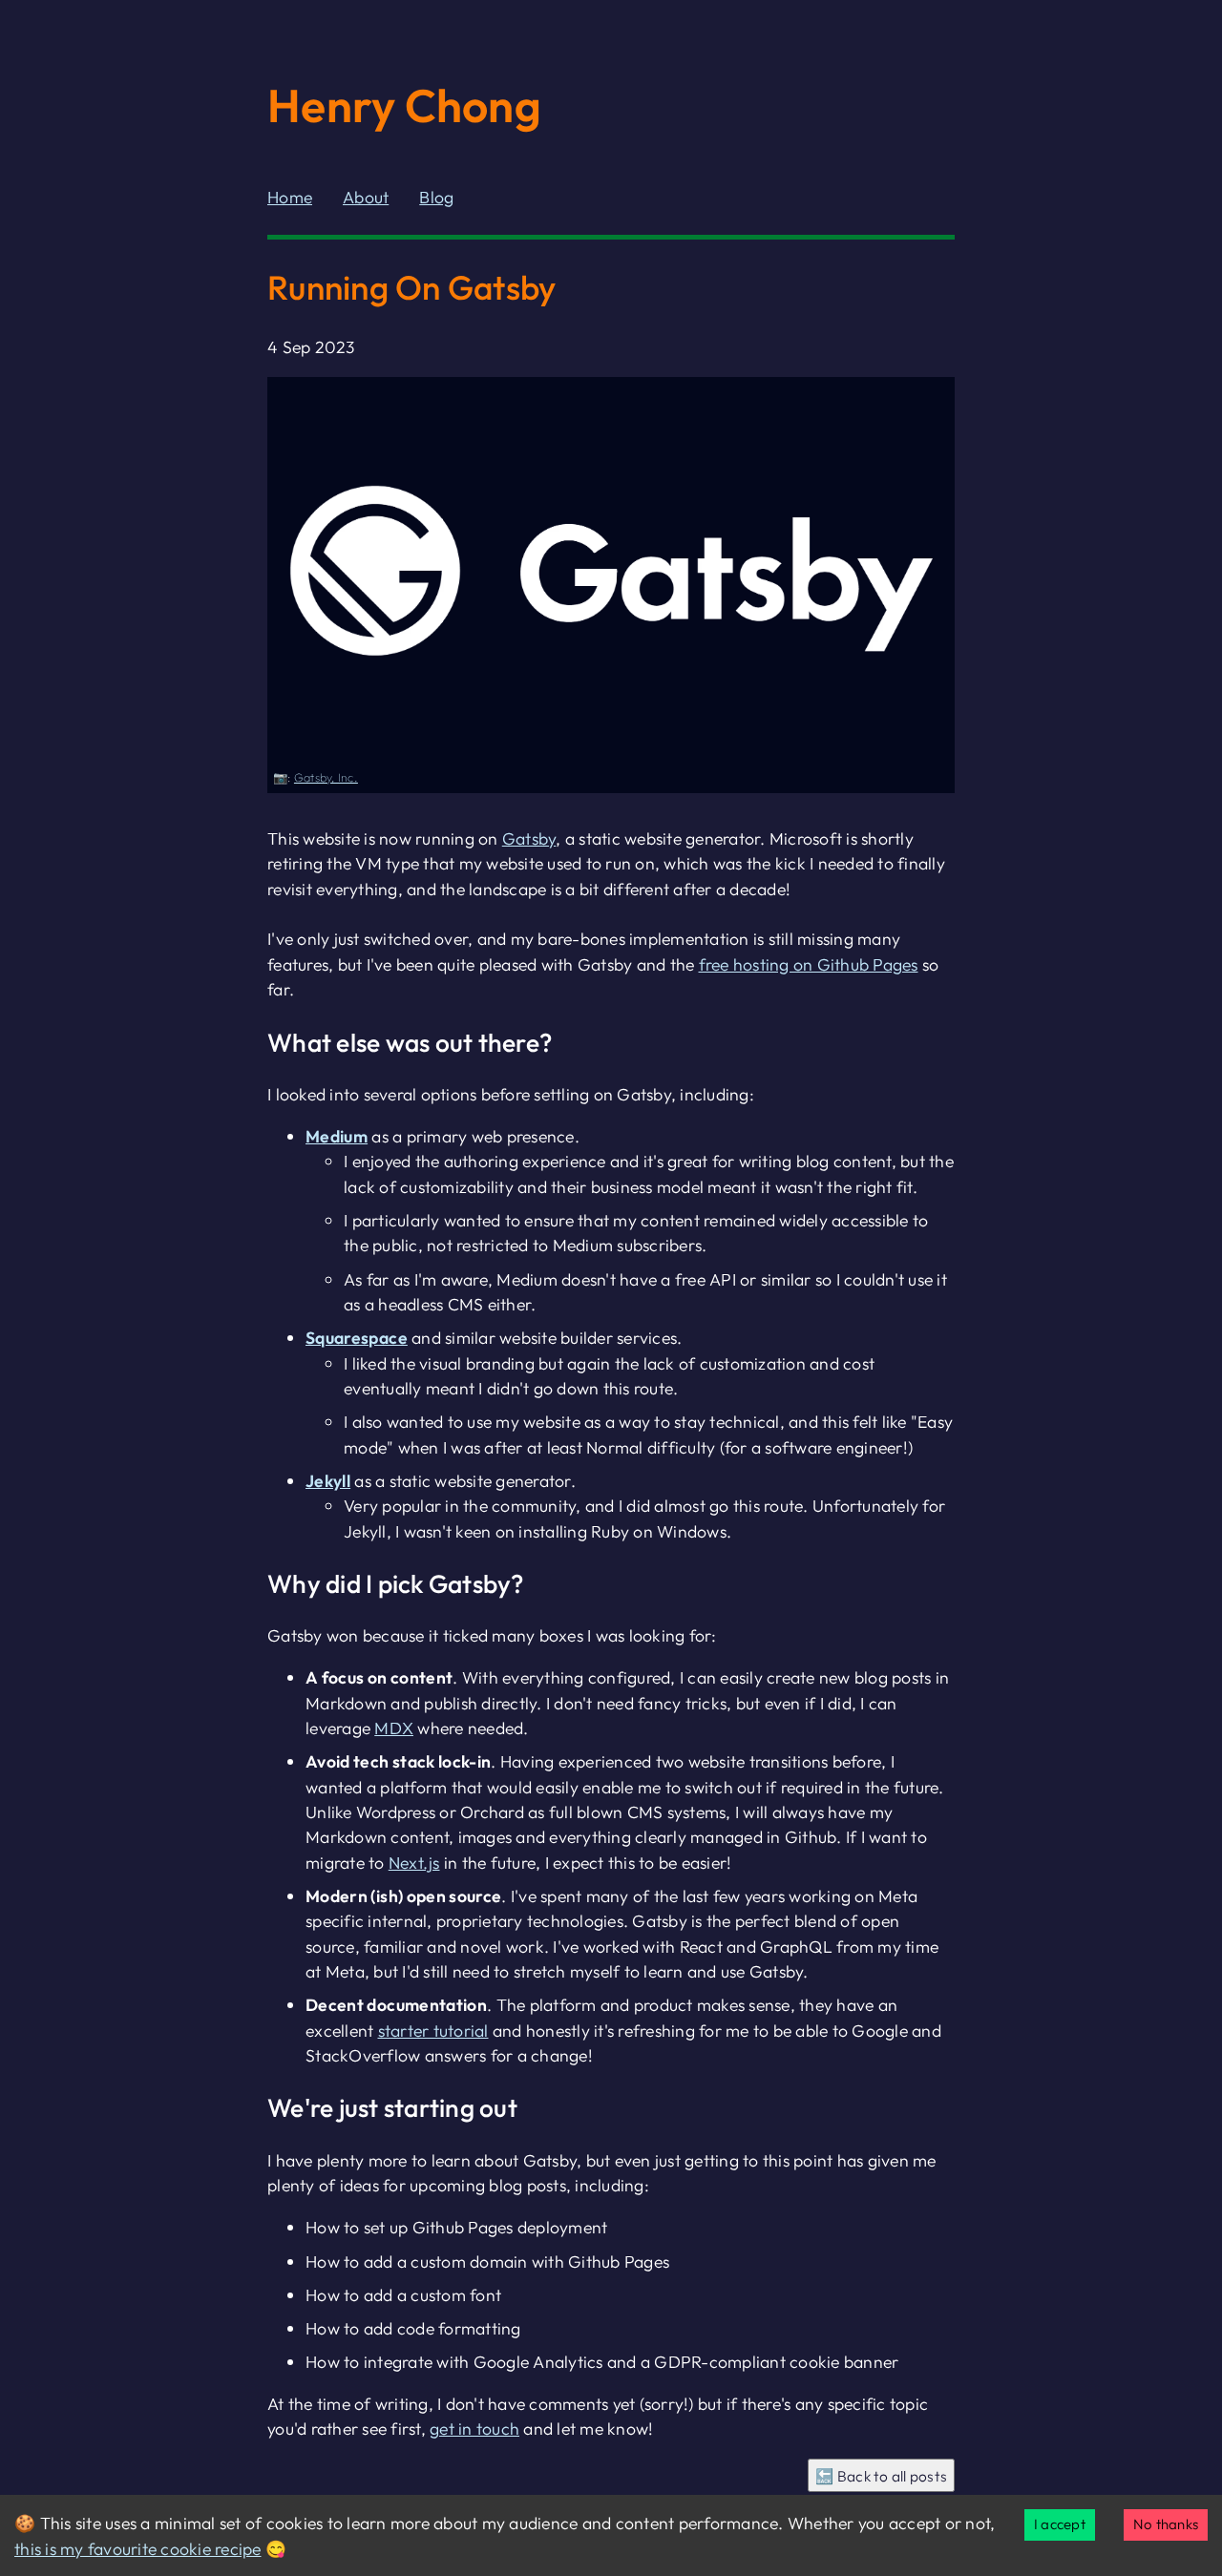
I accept (1060, 2524)
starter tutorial (433, 2031)
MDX (394, 1728)
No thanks (1166, 2524)
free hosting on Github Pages (809, 964)
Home (290, 197)
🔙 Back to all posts (881, 2476)
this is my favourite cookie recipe (138, 2549)
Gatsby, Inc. (326, 777)
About (366, 197)
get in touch (474, 2429)
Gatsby (529, 838)
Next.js (414, 1863)
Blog (436, 197)
